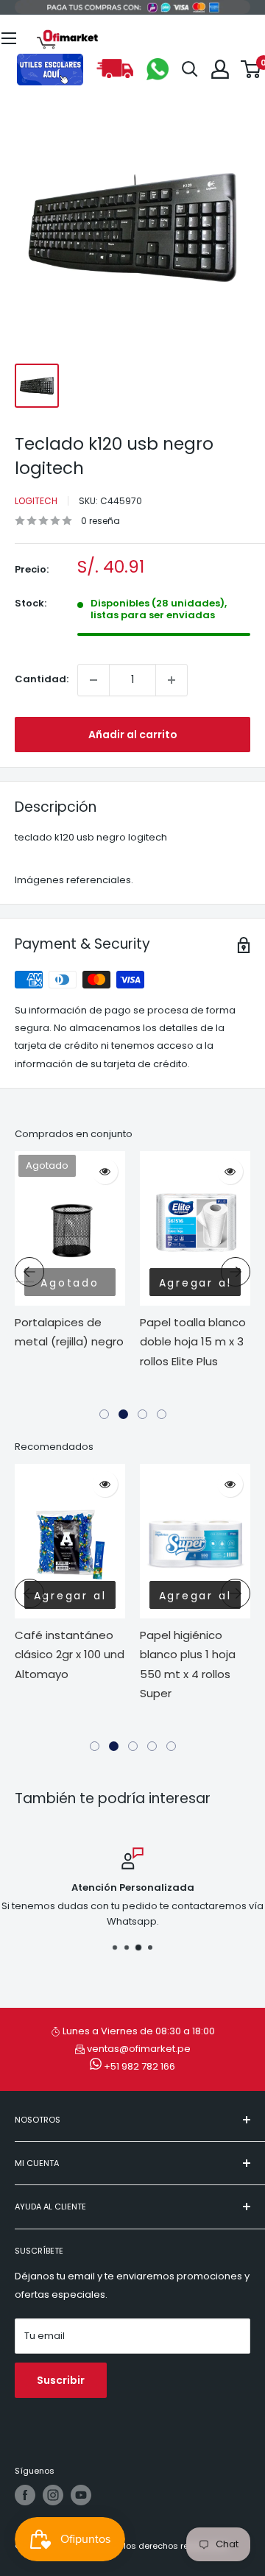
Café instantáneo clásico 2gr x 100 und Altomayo (70, 1655)
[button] (104, 1414)
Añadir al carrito (133, 735)
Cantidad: (42, 679)
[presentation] (29, 1272)
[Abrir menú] (9, 38)
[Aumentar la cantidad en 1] (172, 680)
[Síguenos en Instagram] (53, 2495)
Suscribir (61, 2380)
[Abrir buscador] (190, 69)
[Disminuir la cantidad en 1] (93, 680)
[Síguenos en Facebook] (25, 2495)
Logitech (36, 501)
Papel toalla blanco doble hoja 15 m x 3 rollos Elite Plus (193, 1342)
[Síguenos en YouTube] (81, 2495)
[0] (251, 69)
